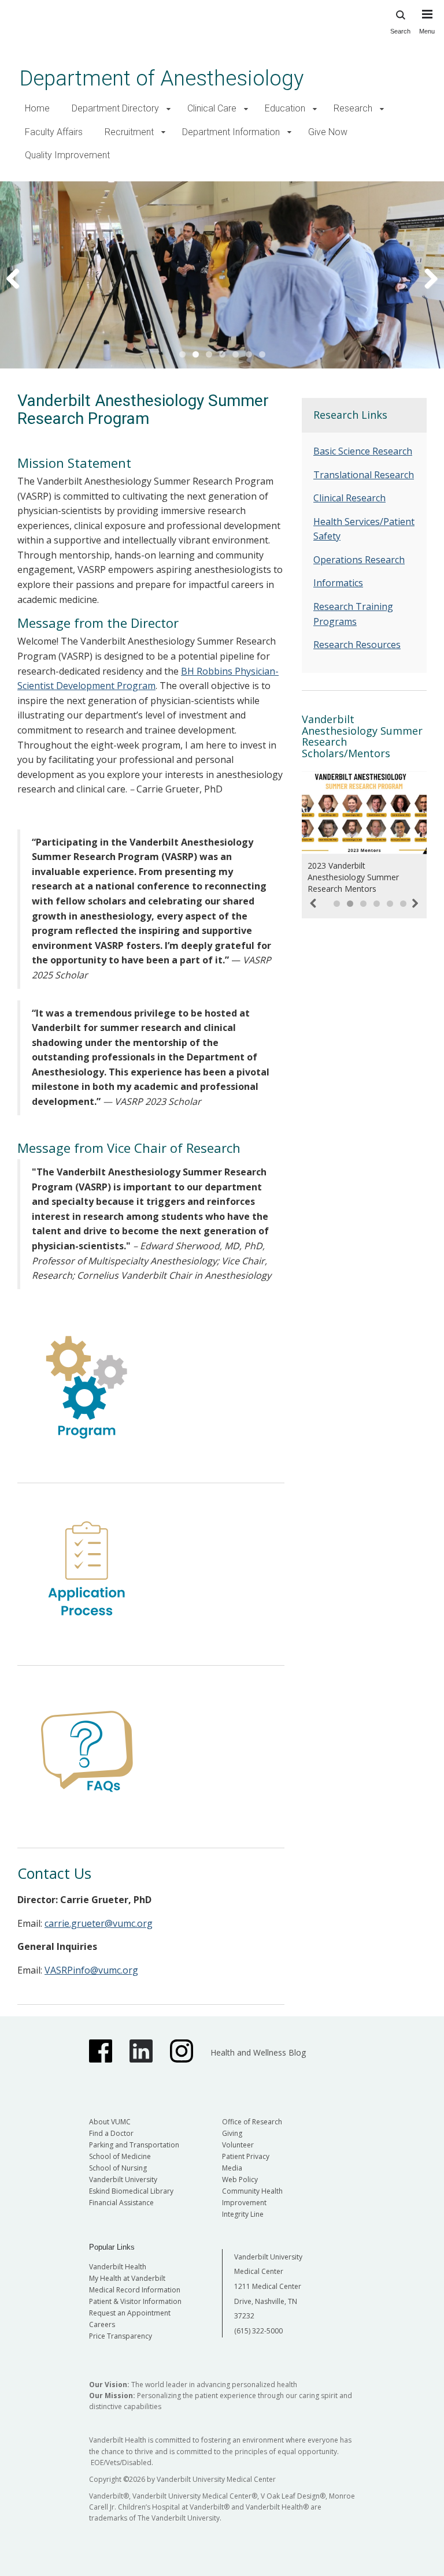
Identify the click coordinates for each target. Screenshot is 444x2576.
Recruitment (129, 132)
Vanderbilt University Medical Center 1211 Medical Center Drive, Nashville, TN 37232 (268, 2286)
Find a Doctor (111, 2133)
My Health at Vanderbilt (127, 2278)
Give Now (328, 132)
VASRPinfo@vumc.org (91, 1970)
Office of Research (252, 2122)
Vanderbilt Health (118, 2267)
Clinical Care (212, 108)
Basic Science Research (363, 451)
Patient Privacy (246, 2156)
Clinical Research (349, 498)
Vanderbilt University (123, 2179)
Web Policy (240, 2179)
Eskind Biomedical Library (131, 2191)
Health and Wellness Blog (258, 2052)
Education (285, 108)
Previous (20, 278)
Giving (232, 2133)
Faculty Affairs (54, 132)
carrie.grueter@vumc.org (99, 1923)
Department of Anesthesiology (162, 78)
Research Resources (357, 645)
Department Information (231, 132)
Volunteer (238, 2145)
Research (353, 108)
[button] (169, 109)
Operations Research (359, 560)
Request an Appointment (130, 2313)
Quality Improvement (67, 155)
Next (424, 278)
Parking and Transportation (134, 2145)
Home (37, 108)
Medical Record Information (135, 2290)
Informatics (338, 583)
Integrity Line (243, 2214)
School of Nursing (118, 2168)
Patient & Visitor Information (135, 2301)
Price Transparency (121, 2336)
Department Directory (115, 108)
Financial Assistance (121, 2203)
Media (232, 2168)
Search (400, 31)
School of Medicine (120, 2156)
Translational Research (364, 475)
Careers (102, 2324)
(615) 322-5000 (258, 2331)
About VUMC (110, 2122)
